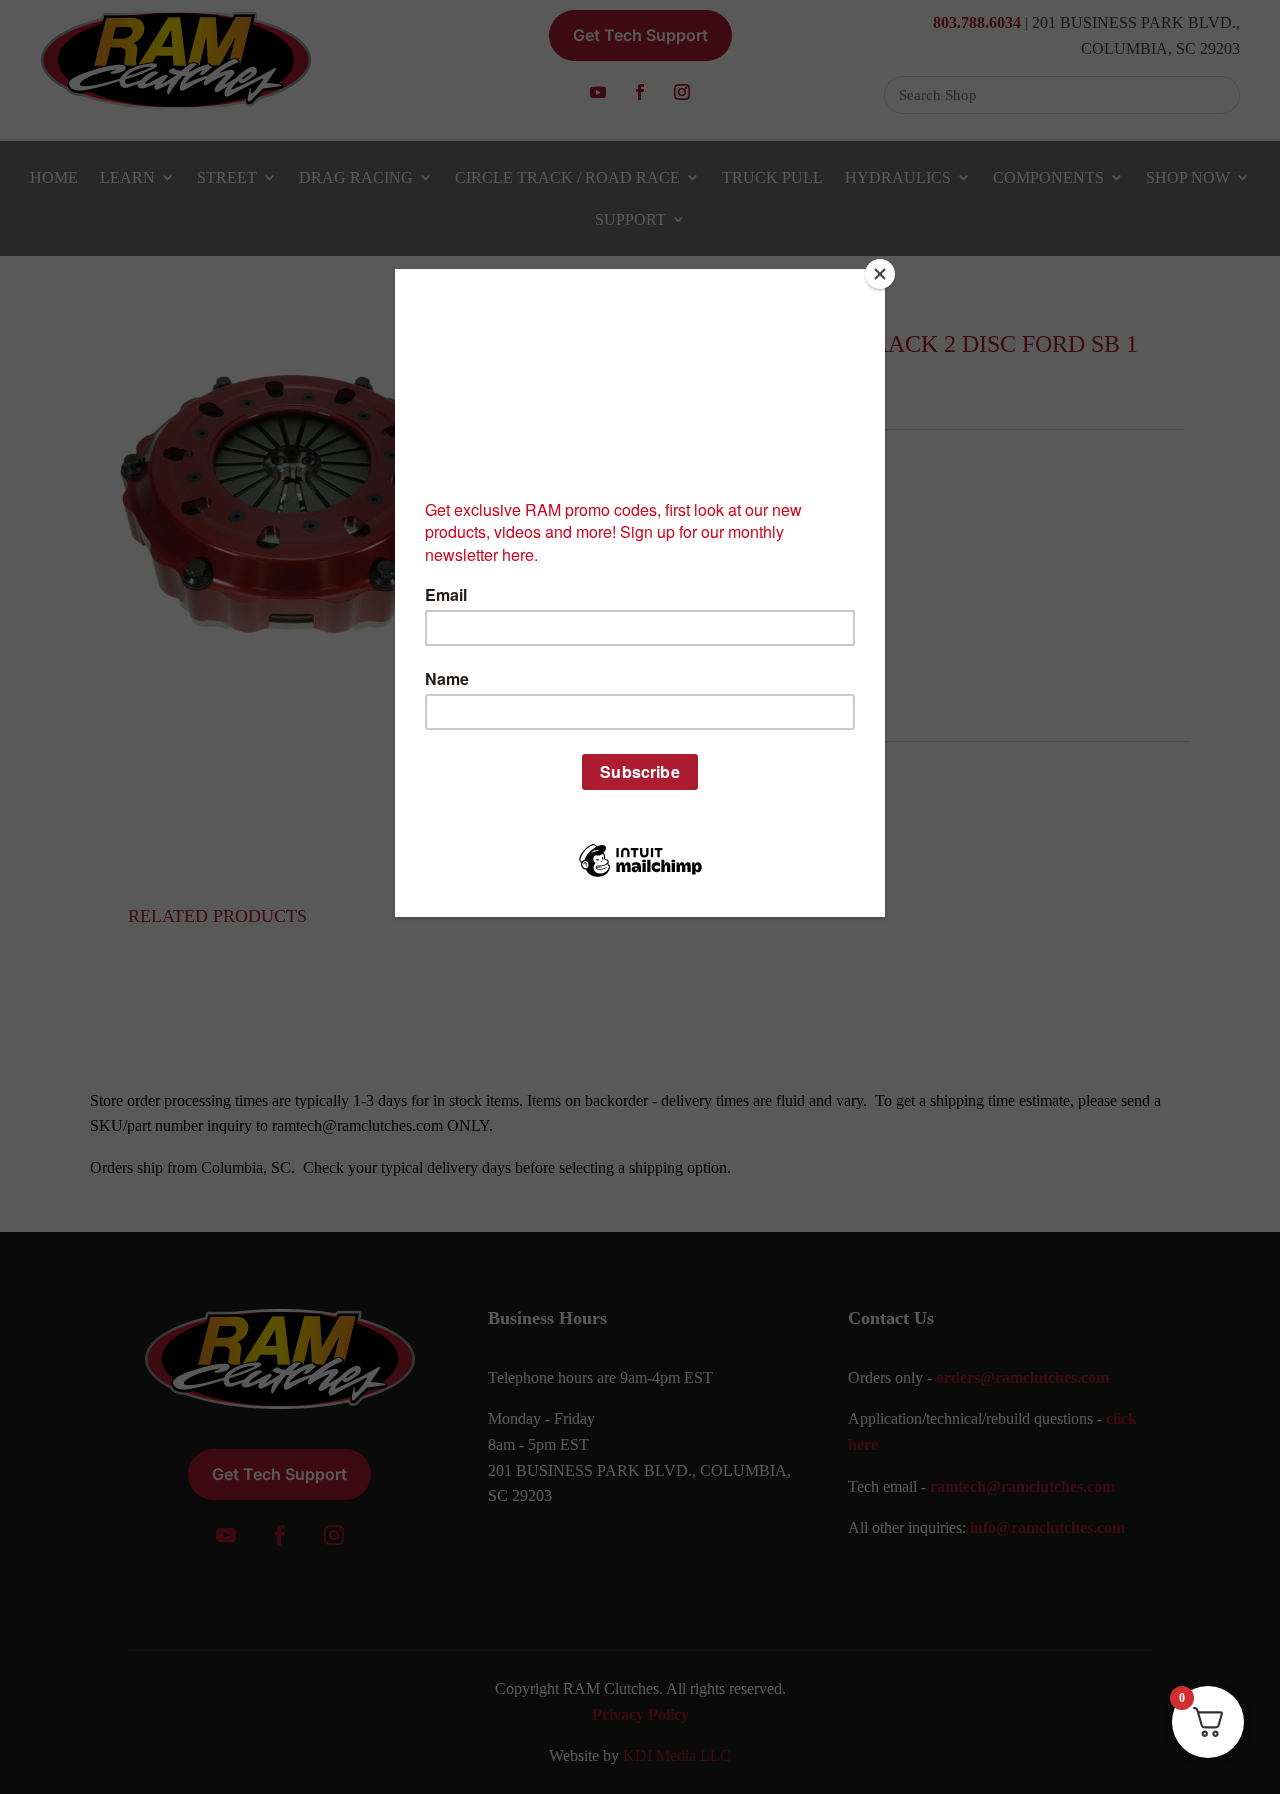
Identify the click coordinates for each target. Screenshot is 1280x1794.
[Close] (880, 274)
